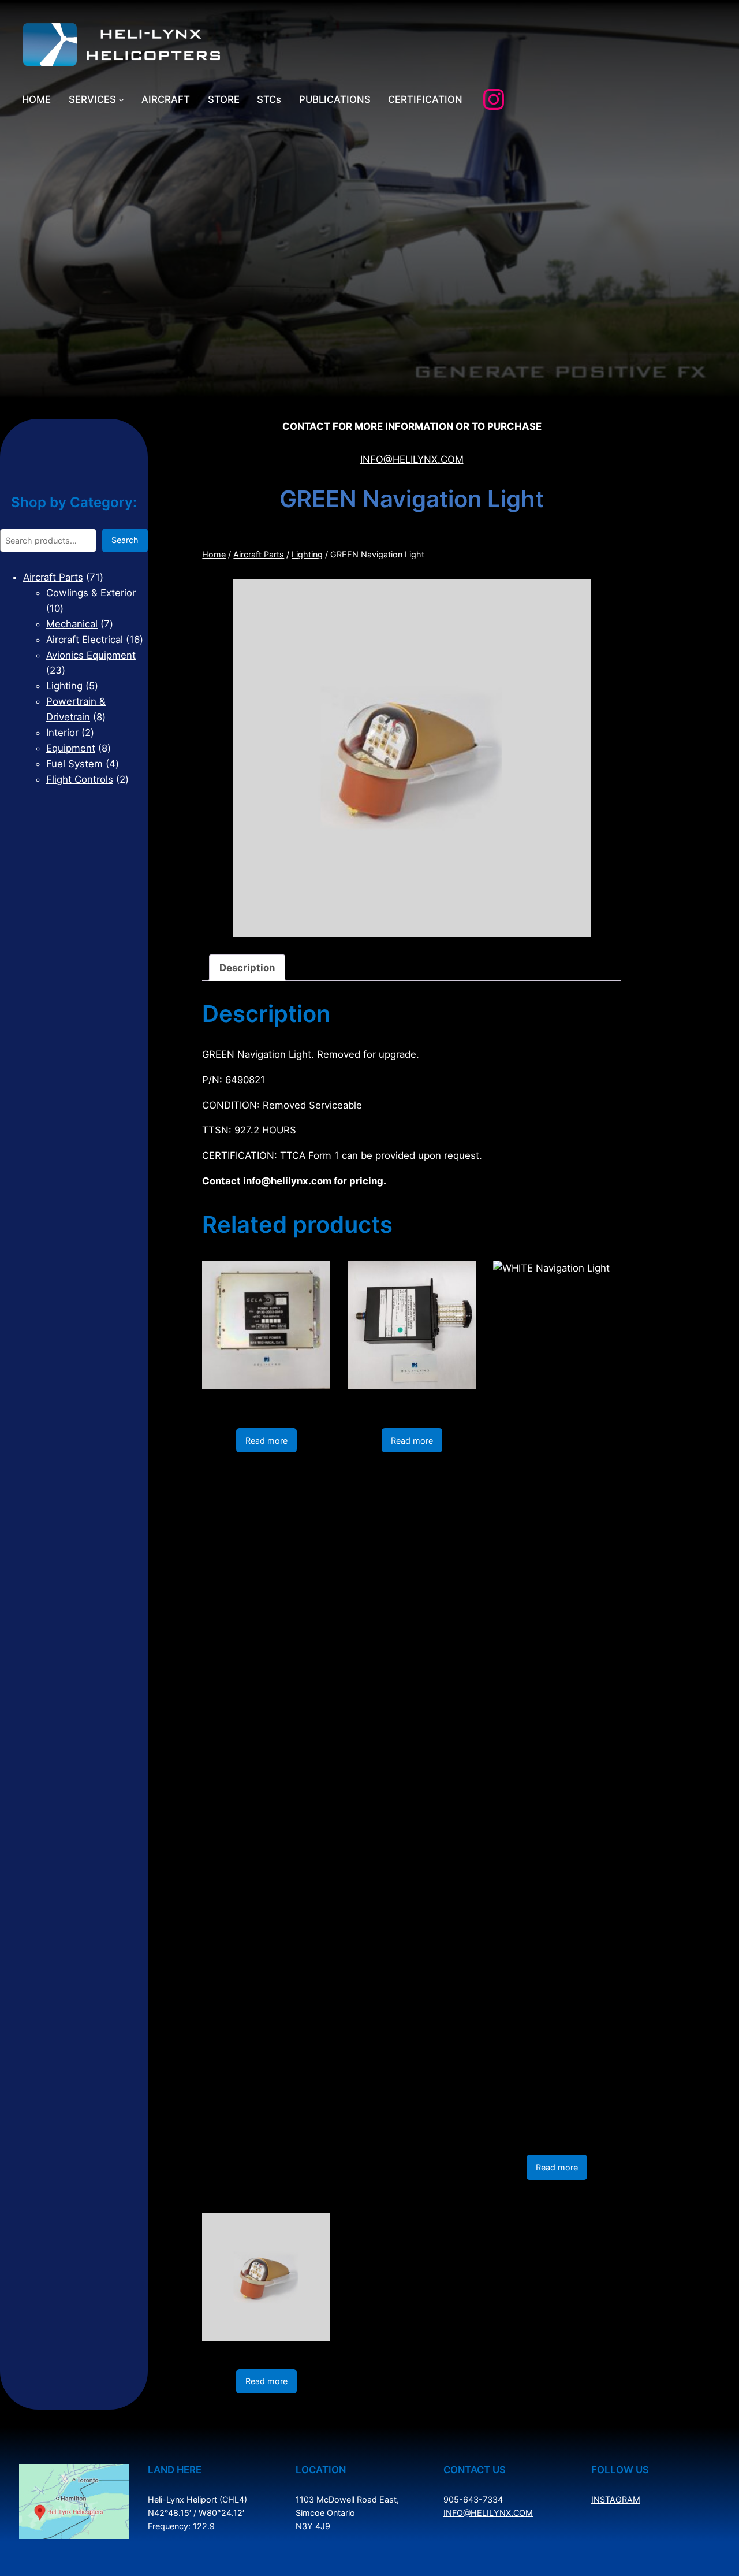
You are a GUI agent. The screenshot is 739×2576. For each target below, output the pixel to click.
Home (214, 554)
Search (125, 540)
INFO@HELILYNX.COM (412, 459)
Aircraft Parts (259, 554)
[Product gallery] (412, 758)
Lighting (307, 554)
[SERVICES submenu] (121, 99)
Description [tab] (247, 968)
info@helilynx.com (287, 1181)
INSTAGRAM (616, 2499)
